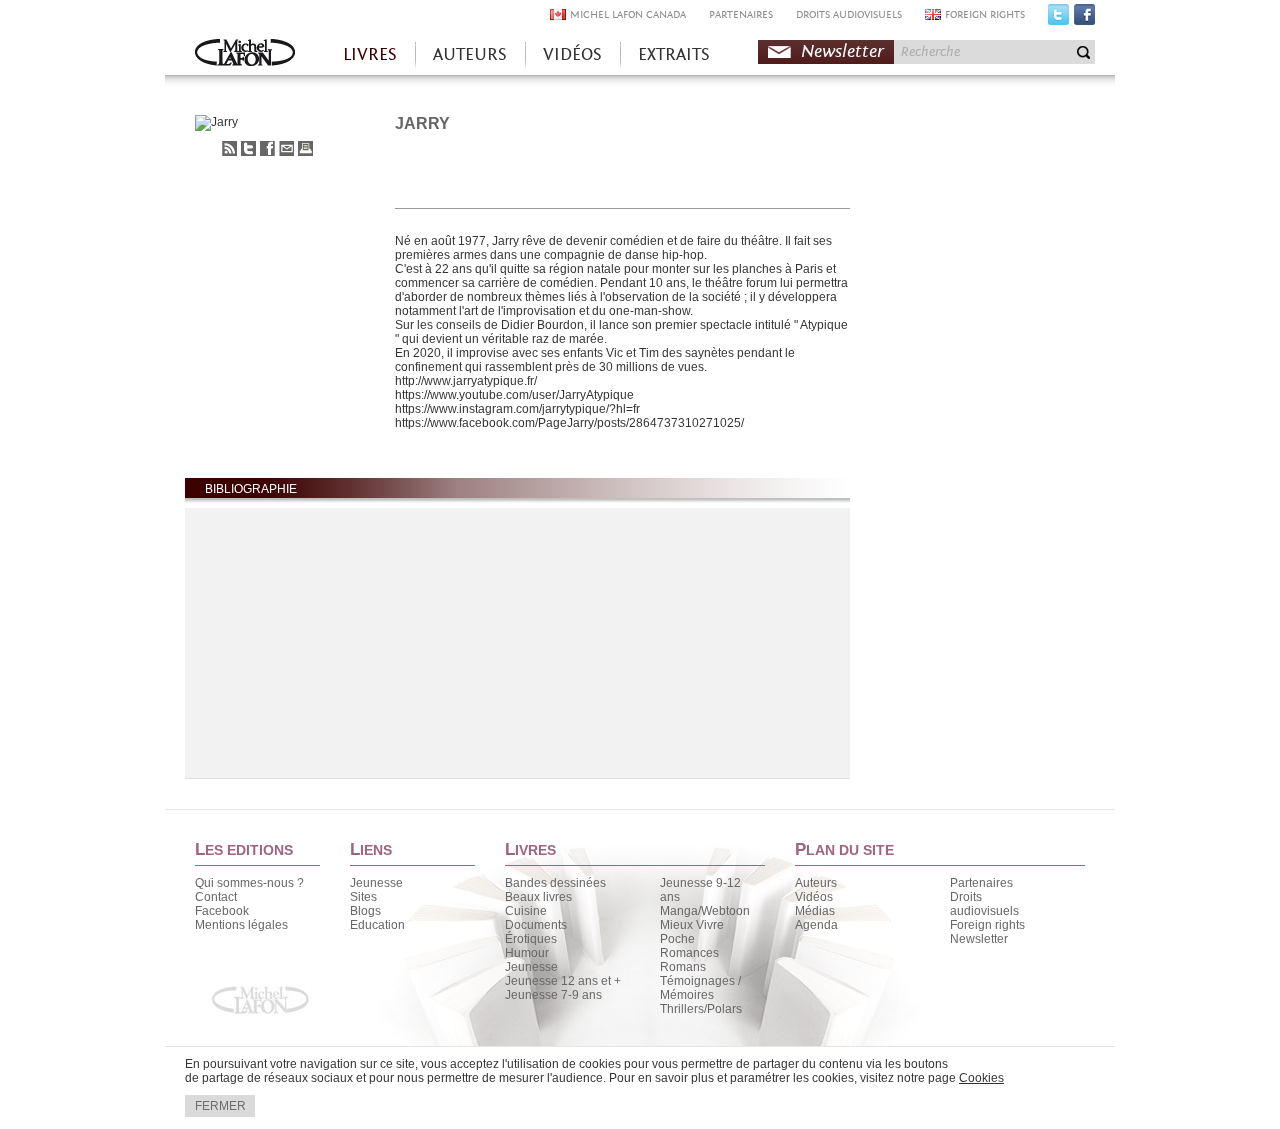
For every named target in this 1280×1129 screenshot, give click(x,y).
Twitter (1058, 19)
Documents (536, 925)
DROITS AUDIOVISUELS (849, 14)
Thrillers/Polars (701, 1009)
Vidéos (814, 897)
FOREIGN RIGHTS (985, 14)
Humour (527, 953)
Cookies (981, 1078)
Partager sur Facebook (267, 148)
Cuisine (526, 911)
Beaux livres (538, 897)
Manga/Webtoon (705, 911)
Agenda (816, 925)
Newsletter (842, 51)
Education (377, 925)
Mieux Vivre (692, 925)
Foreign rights (987, 925)
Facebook (1084, 19)
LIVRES (370, 54)
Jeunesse (376, 883)
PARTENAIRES (741, 14)
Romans (683, 967)
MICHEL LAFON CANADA (628, 14)
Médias (815, 911)
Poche (677, 939)
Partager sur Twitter (248, 148)
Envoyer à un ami (286, 148)
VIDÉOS (572, 54)
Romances (689, 953)
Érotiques (531, 939)
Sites (363, 897)
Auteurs (816, 883)
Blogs (365, 911)
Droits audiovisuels (984, 904)
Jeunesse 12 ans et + (563, 981)
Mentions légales (241, 925)
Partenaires (981, 883)
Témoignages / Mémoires (700, 988)
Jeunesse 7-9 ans (553, 995)
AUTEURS (470, 54)
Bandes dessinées (555, 883)
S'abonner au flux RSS (229, 148)
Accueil (245, 54)
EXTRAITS (674, 54)
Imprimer (305, 148)
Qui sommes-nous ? (249, 883)
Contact (216, 897)
